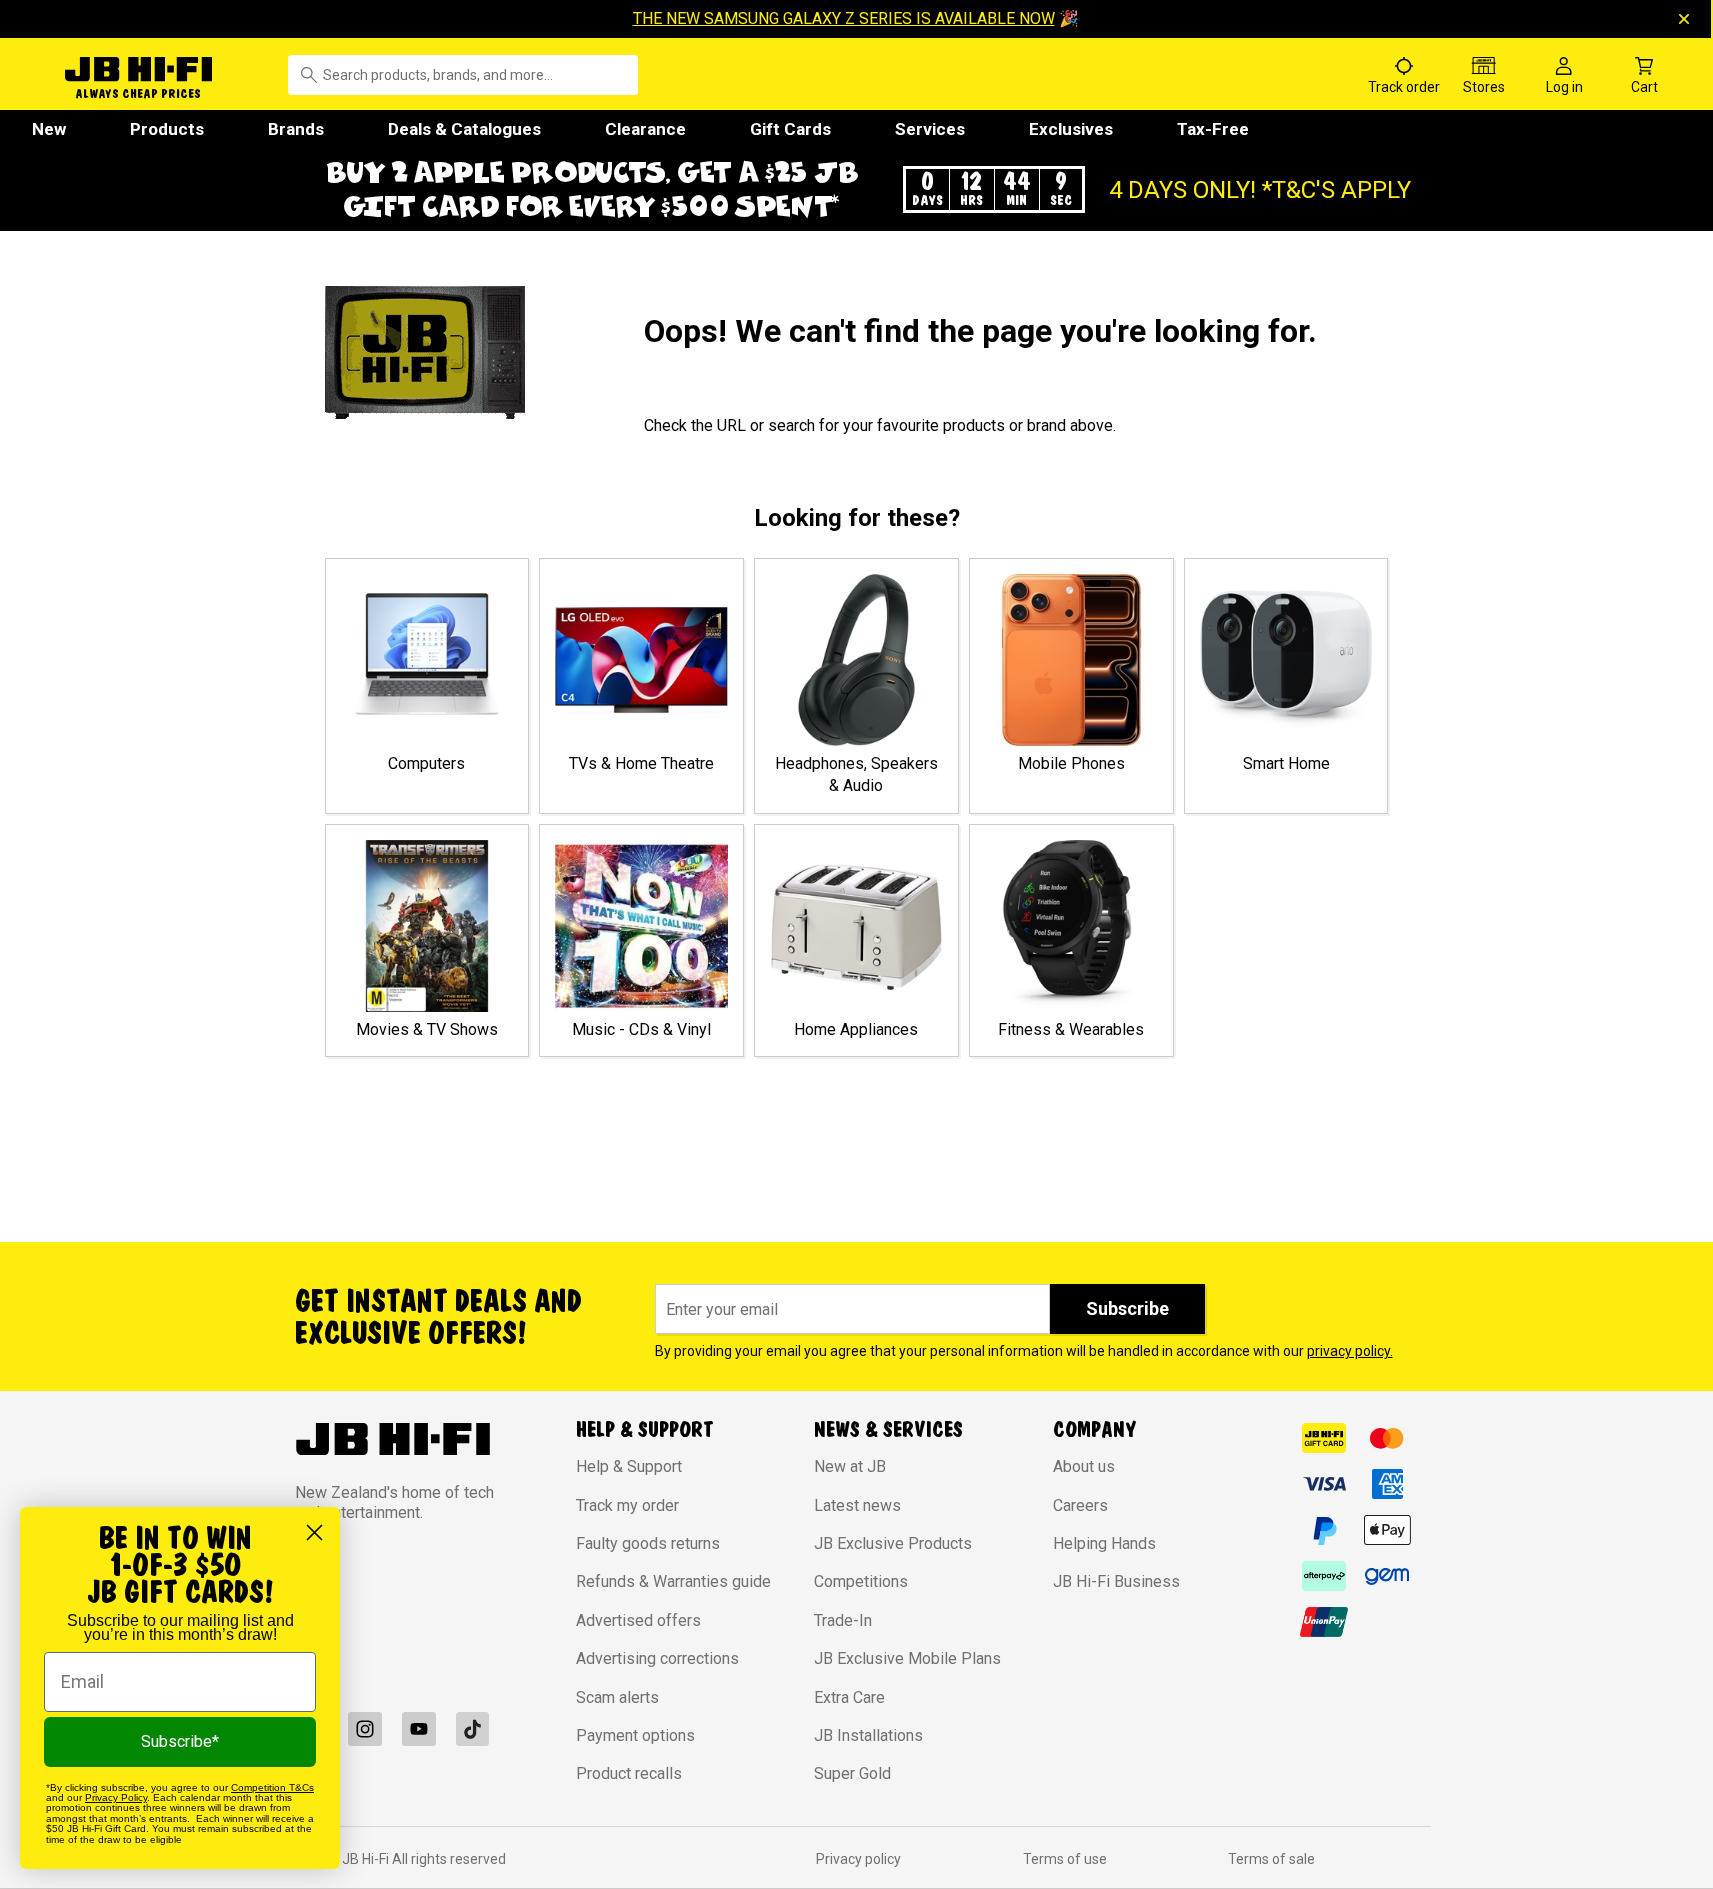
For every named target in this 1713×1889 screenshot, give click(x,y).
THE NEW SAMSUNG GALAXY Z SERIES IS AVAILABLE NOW (844, 18)
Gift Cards (790, 129)
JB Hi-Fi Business (1116, 1581)
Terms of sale (1271, 1859)
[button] (857, 189)
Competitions (861, 1581)
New (49, 129)
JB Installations (868, 1735)
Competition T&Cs (272, 1787)
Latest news (857, 1505)
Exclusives (1071, 129)
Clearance (645, 129)
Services (930, 129)
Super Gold (852, 1773)
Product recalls (629, 1773)
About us (1084, 1466)
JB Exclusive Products (893, 1543)
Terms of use (1065, 1859)
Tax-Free (1213, 129)
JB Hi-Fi (367, 1859)
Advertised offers (638, 1620)
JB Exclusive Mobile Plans (907, 1658)
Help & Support (629, 1466)
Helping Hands (1104, 1543)
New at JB (850, 1466)
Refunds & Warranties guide (673, 1581)
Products (167, 129)
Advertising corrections (657, 1658)
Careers (1080, 1505)
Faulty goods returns (648, 1543)
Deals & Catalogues (464, 129)
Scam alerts (617, 1697)
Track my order (627, 1505)
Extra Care (849, 1697)
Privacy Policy (116, 1797)
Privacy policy (858, 1859)
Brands (296, 129)
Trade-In (843, 1620)
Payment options (635, 1735)
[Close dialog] (314, 1532)
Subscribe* (180, 1741)
